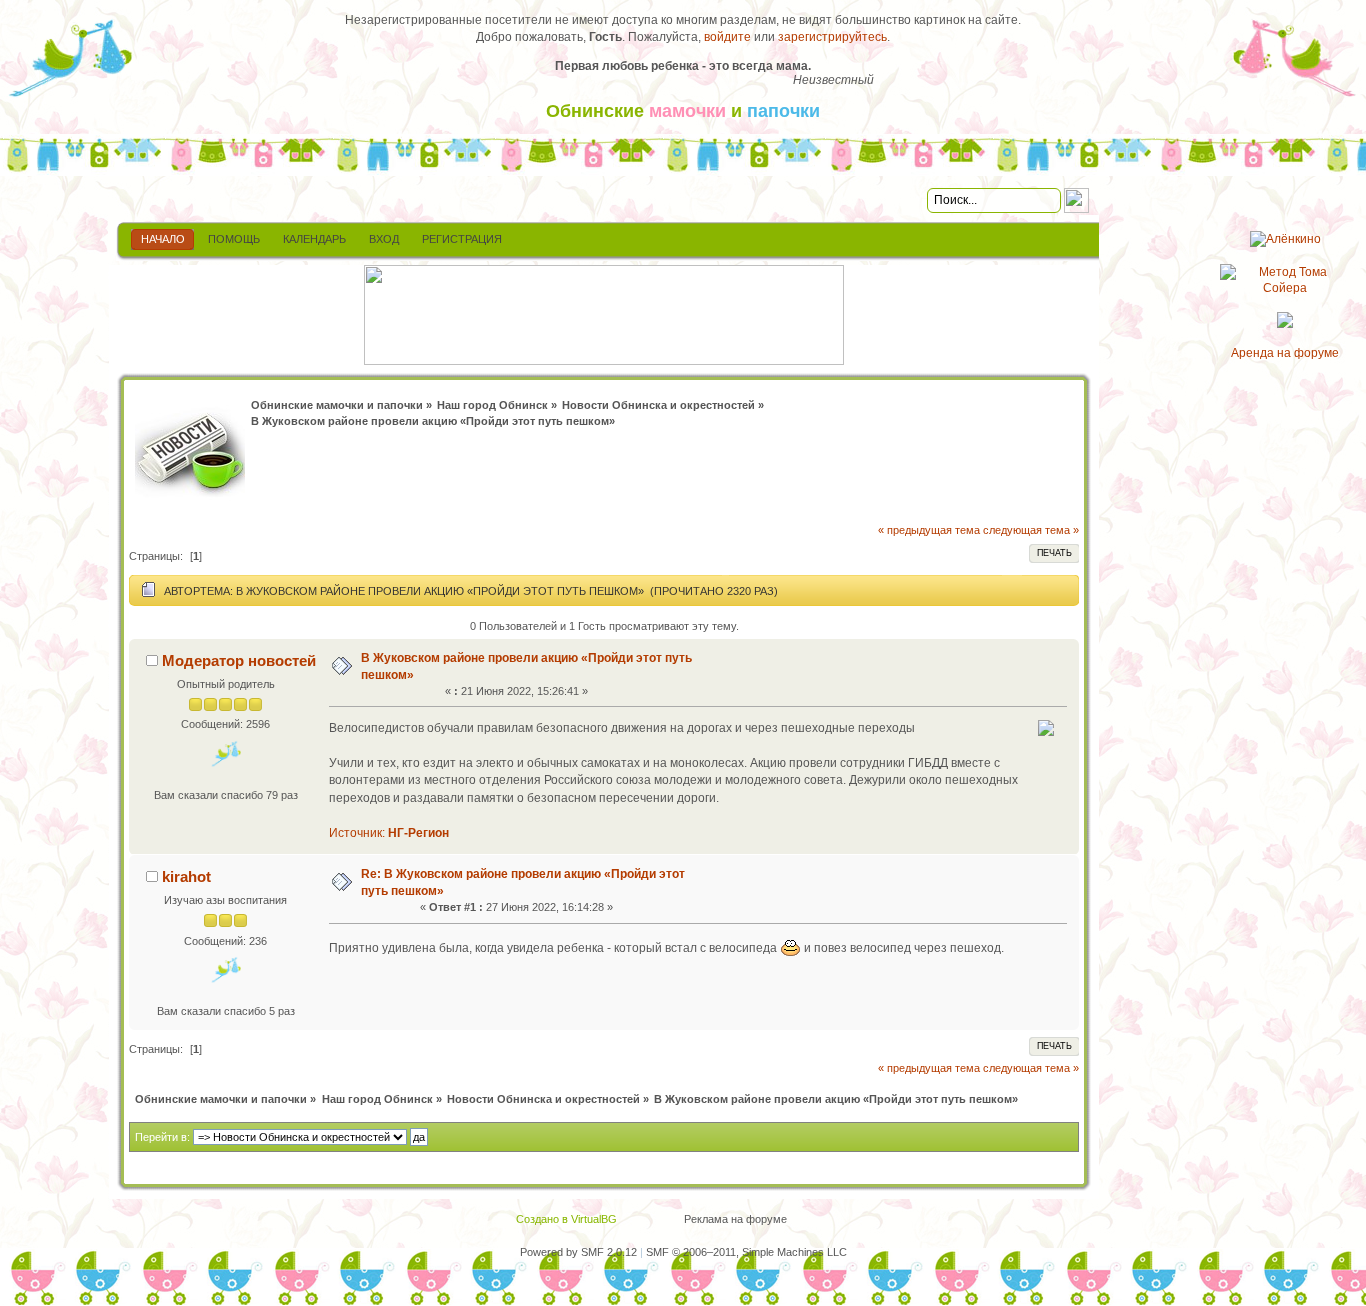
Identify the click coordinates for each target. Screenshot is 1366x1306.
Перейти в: (162, 1137)
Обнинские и (683, 111)
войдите (727, 37)
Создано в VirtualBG (566, 1219)
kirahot (186, 876)
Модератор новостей (239, 660)
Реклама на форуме (735, 1219)
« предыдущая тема (929, 530)
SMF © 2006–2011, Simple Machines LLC (746, 1252)
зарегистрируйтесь (832, 37)
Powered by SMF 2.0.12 (578, 1252)
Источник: (389, 833)
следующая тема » (1031, 530)
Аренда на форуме (1285, 353)
